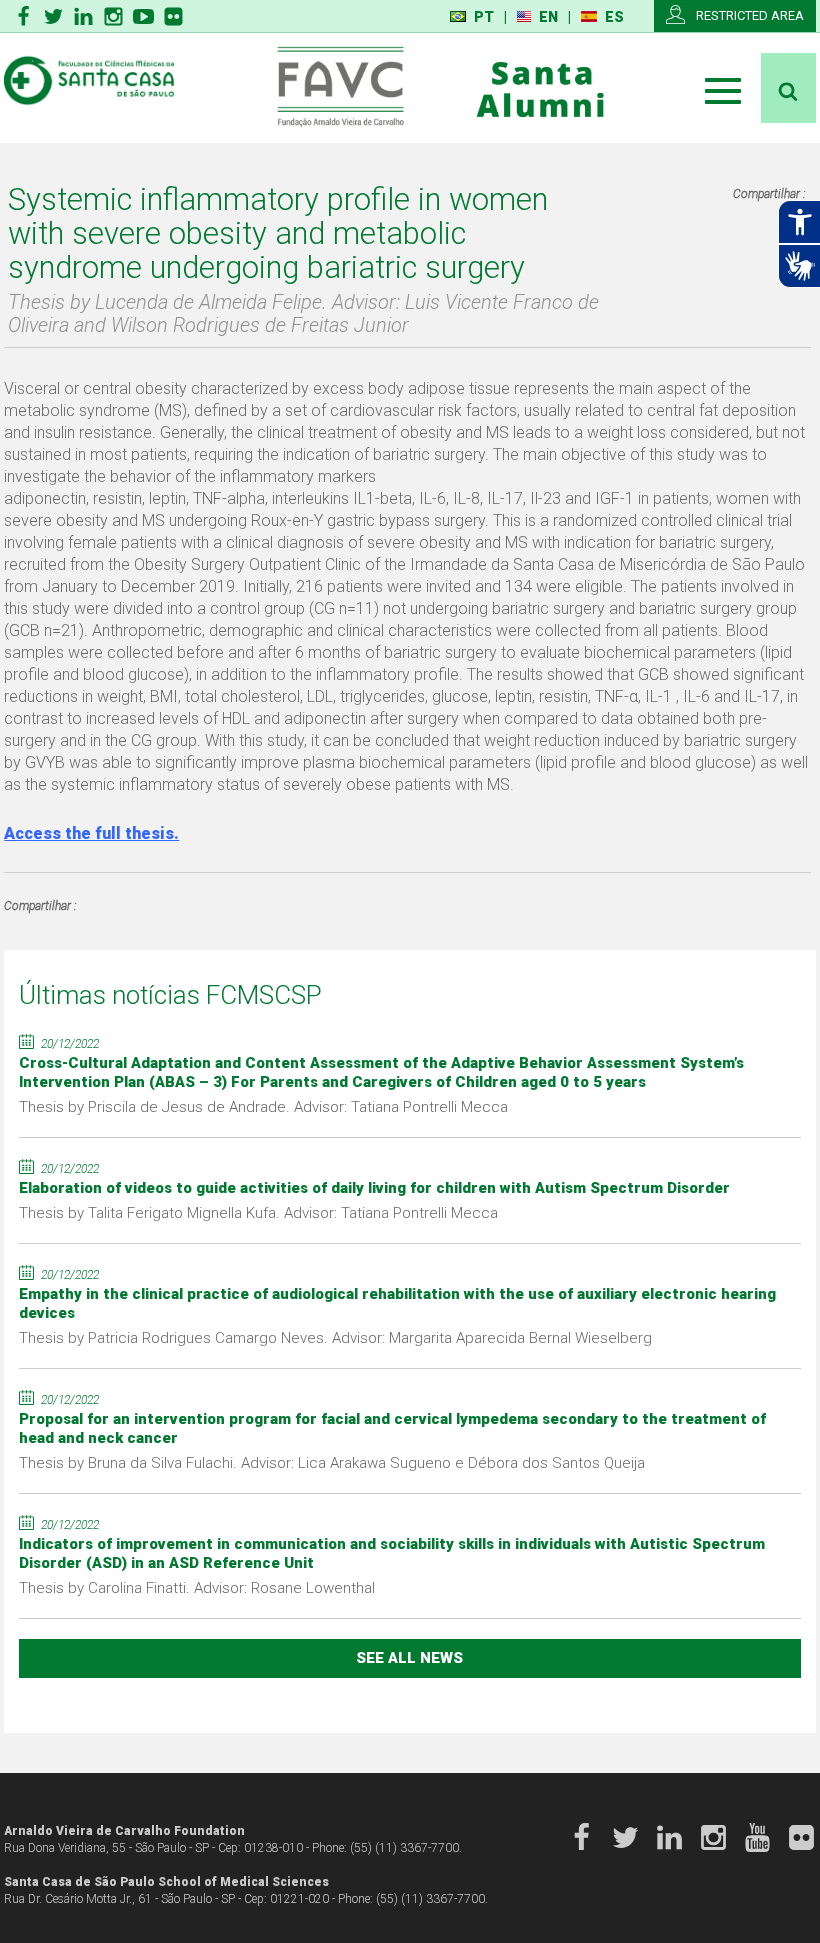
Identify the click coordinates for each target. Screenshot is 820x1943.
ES (614, 17)
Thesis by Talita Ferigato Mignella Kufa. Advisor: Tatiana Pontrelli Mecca (258, 1213)
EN (548, 17)
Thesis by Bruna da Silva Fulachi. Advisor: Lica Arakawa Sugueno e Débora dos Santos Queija (332, 1463)
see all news (409, 1658)
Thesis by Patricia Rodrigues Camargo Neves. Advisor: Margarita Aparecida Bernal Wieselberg (335, 1338)
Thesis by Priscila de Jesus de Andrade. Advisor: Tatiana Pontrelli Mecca (263, 1107)
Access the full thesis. (91, 833)
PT (484, 17)
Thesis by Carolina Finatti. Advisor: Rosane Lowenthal (197, 1588)
